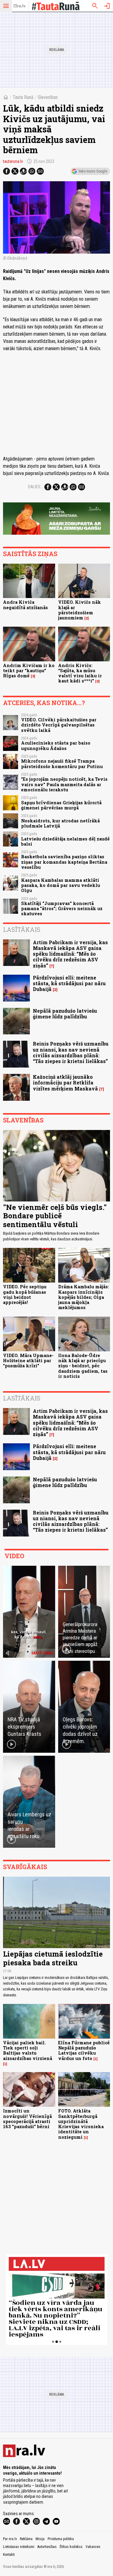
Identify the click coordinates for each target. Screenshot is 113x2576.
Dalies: (35, 487)
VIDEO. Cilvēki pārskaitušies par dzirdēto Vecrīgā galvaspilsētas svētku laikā (59, 725)
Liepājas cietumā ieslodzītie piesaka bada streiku (53, 1958)
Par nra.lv (10, 2539)
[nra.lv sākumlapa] (20, 6)
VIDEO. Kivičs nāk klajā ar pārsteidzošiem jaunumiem (80, 610)
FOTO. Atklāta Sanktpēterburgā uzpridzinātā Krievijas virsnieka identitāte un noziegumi (81, 2124)
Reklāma (26, 2539)
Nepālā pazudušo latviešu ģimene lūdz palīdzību (65, 1014)
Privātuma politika (61, 2539)
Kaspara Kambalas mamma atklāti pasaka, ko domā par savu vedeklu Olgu (61, 885)
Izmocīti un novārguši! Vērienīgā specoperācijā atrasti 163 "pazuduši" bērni (27, 2119)
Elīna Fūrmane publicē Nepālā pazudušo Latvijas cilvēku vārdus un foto (84, 2051)
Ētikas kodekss (71, 2547)
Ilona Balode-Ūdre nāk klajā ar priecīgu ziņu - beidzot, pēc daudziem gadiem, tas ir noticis (83, 1366)
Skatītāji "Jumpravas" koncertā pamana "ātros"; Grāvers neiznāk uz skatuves (62, 909)
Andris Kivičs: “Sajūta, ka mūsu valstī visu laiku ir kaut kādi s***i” (80, 673)
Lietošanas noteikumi (19, 2547)
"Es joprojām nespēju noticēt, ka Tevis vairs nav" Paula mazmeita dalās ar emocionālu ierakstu (64, 784)
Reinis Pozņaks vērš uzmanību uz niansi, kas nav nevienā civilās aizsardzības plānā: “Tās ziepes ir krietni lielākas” (71, 1052)
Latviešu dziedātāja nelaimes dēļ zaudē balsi (65, 841)
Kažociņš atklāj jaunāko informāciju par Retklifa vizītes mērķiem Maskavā (65, 1082)
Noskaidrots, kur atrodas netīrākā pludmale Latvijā (60, 823)
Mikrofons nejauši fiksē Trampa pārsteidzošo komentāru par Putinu (62, 764)
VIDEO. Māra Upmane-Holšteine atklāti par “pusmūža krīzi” (28, 1361)
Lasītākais (22, 929)
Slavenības (48, 97)
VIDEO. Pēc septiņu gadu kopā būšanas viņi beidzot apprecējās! (25, 1294)
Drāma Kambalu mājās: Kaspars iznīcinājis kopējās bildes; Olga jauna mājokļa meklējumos (84, 1297)
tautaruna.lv (13, 161)
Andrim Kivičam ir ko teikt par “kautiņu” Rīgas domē (29, 671)
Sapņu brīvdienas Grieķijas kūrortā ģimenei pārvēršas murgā (61, 805)
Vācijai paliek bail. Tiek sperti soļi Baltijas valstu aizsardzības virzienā (28, 2051)
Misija (40, 2539)
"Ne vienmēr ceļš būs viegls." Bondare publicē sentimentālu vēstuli (55, 1216)
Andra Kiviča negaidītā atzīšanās (25, 605)
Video (14, 1556)
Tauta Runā (23, 97)
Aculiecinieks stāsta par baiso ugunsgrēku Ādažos (56, 745)
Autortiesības (47, 2547)
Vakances (93, 2547)
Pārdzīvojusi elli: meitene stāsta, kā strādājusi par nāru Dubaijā (69, 983)
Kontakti (9, 2555)
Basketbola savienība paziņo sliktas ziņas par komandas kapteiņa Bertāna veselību (64, 862)
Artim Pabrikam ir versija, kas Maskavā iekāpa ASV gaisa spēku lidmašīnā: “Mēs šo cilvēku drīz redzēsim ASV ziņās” (70, 954)
